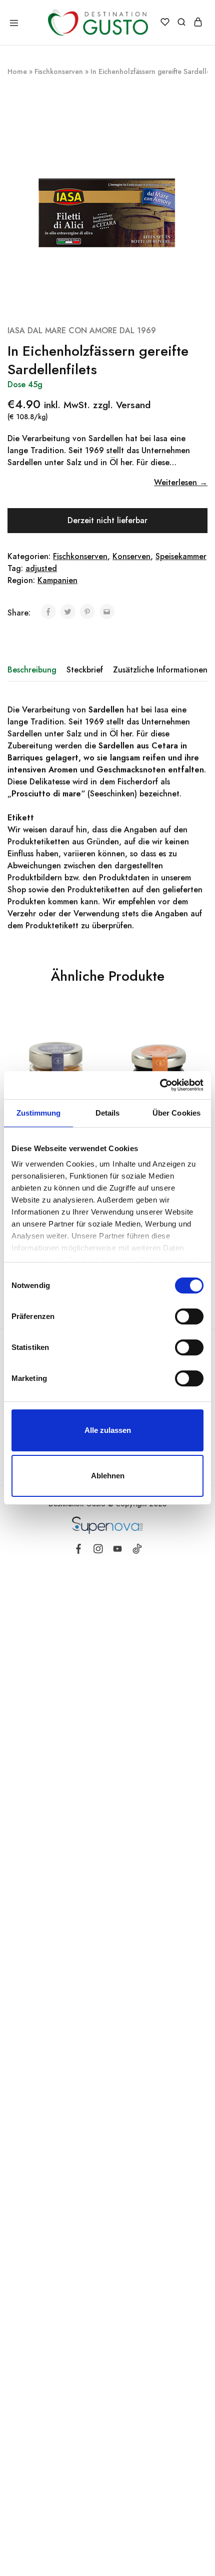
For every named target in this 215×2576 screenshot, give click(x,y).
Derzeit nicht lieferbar (107, 520)
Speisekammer (181, 556)
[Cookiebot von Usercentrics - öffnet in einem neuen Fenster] (160, 1085)
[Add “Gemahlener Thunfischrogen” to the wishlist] (97, 1043)
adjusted (41, 568)
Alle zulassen (108, 1430)
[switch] (189, 1316)
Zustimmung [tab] (39, 1113)
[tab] (34, 670)
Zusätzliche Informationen (160, 670)
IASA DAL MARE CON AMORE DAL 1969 (82, 330)
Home (17, 71)
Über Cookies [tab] (176, 1113)
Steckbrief (85, 670)
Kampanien (57, 580)
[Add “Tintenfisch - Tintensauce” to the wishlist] (201, 1043)
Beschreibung (32, 670)
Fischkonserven (59, 71)
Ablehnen (108, 1476)
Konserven (131, 556)
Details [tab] (108, 1113)
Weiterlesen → (181, 482)
